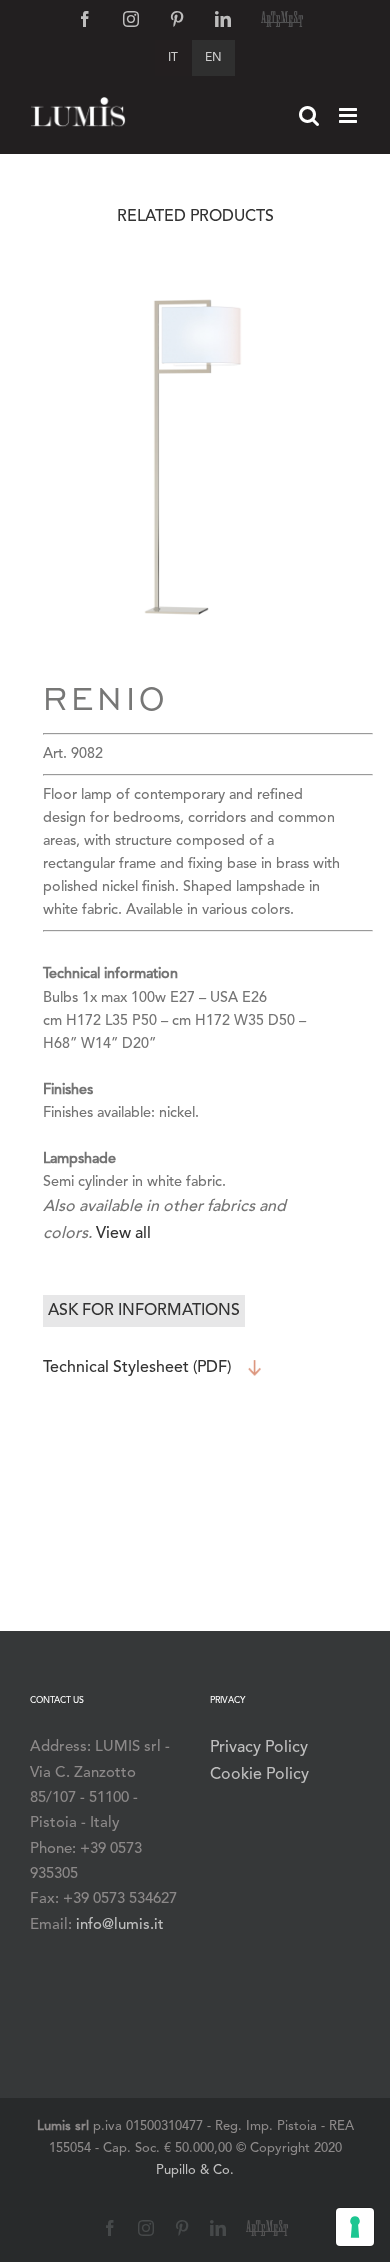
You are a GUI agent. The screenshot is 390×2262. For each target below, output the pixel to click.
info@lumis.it (120, 1925)
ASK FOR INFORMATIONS (144, 1311)
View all (123, 1234)
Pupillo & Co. (195, 2170)
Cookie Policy (259, 1775)
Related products (195, 217)
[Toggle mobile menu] (349, 115)
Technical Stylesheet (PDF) (137, 1368)
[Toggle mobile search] (309, 115)
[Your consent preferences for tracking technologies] (355, 2227)
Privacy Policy (259, 1748)
